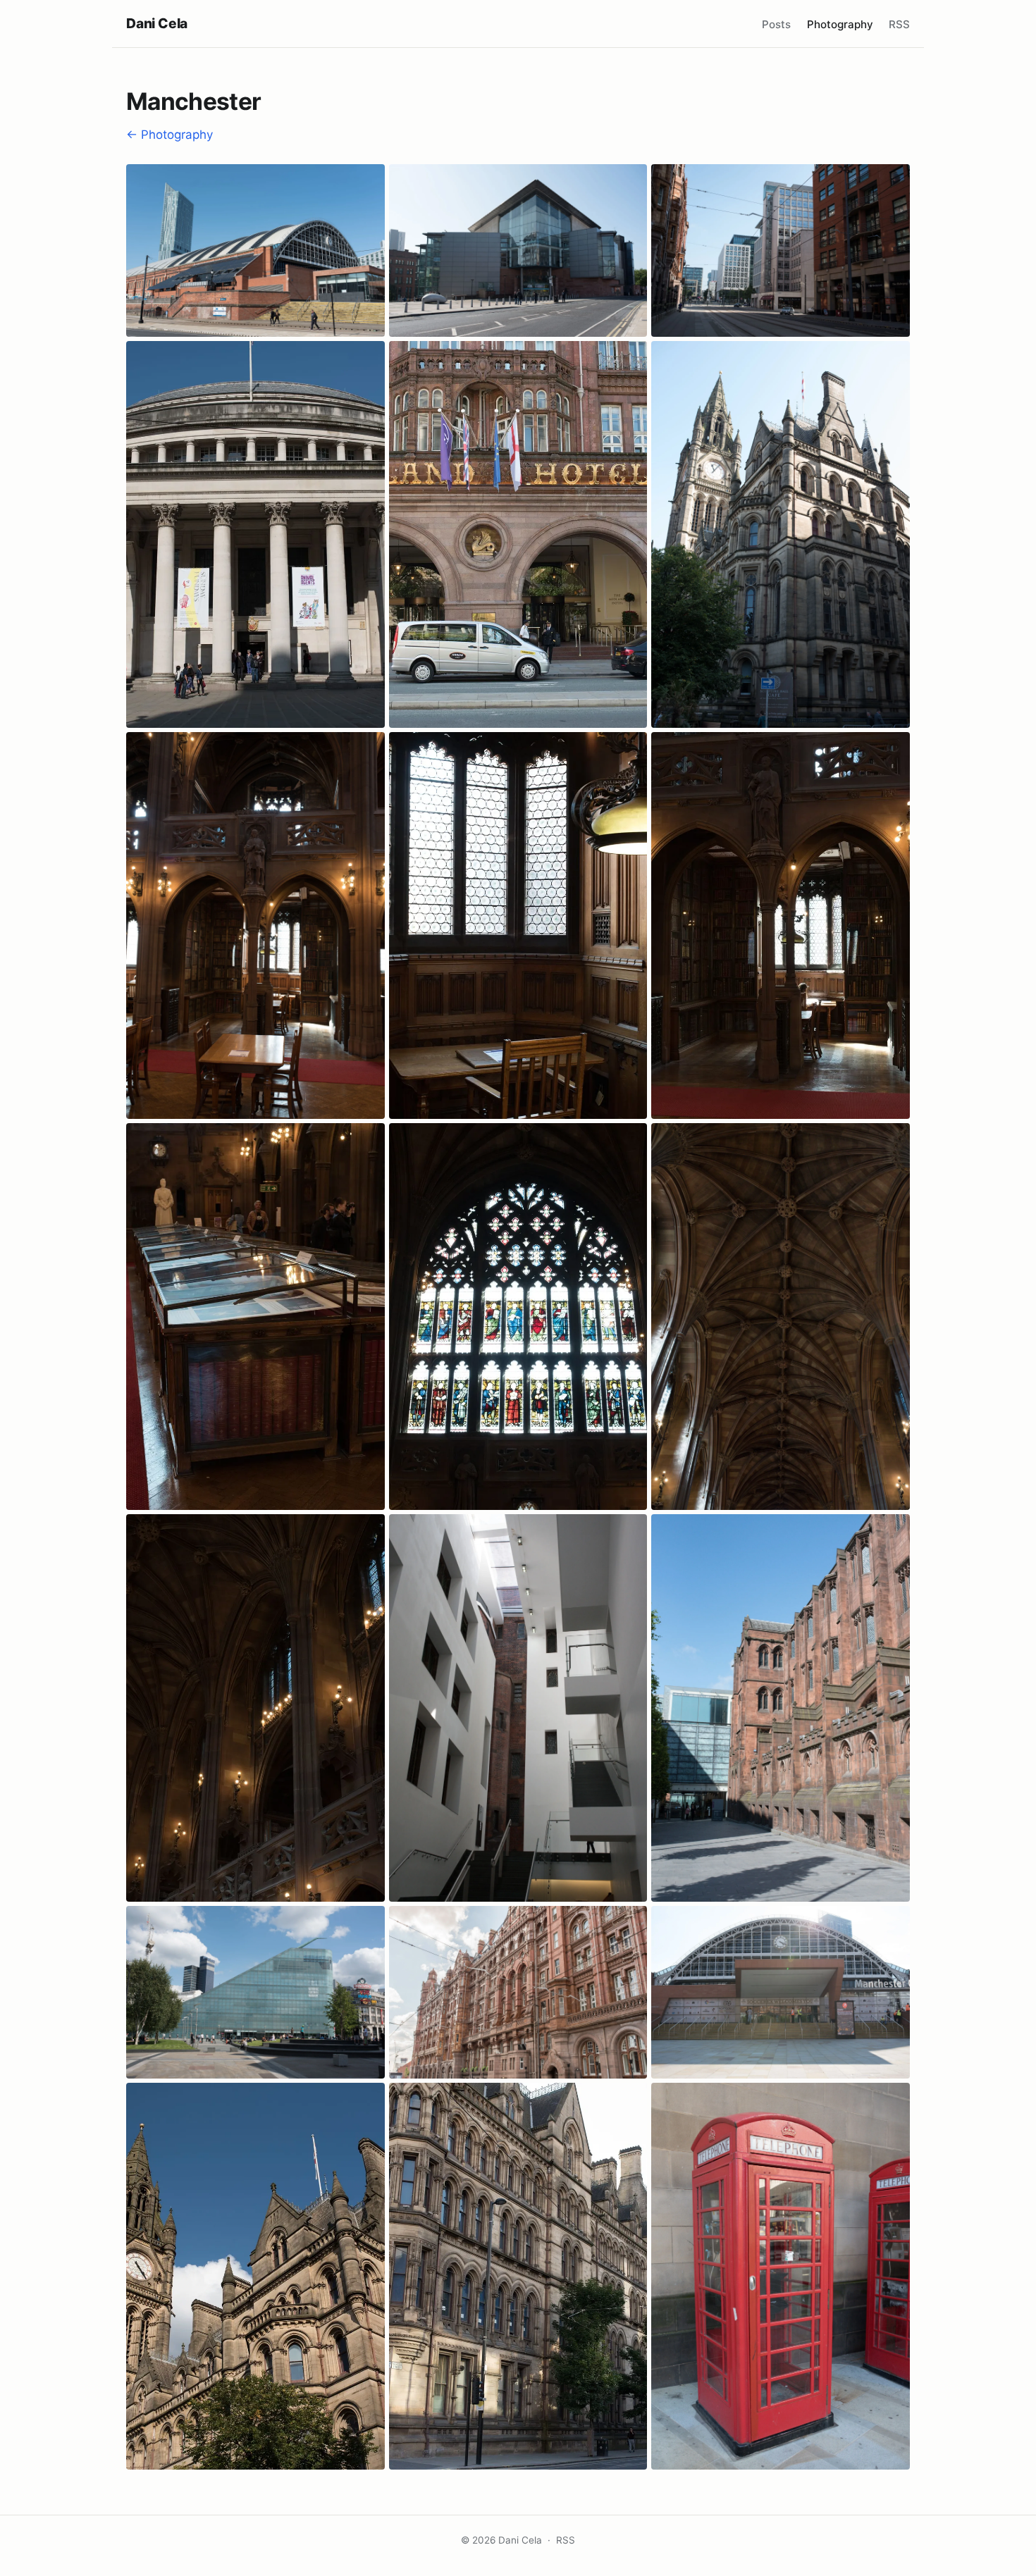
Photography (840, 24)
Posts (776, 24)
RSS (899, 24)
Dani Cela (157, 23)
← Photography (169, 135)
